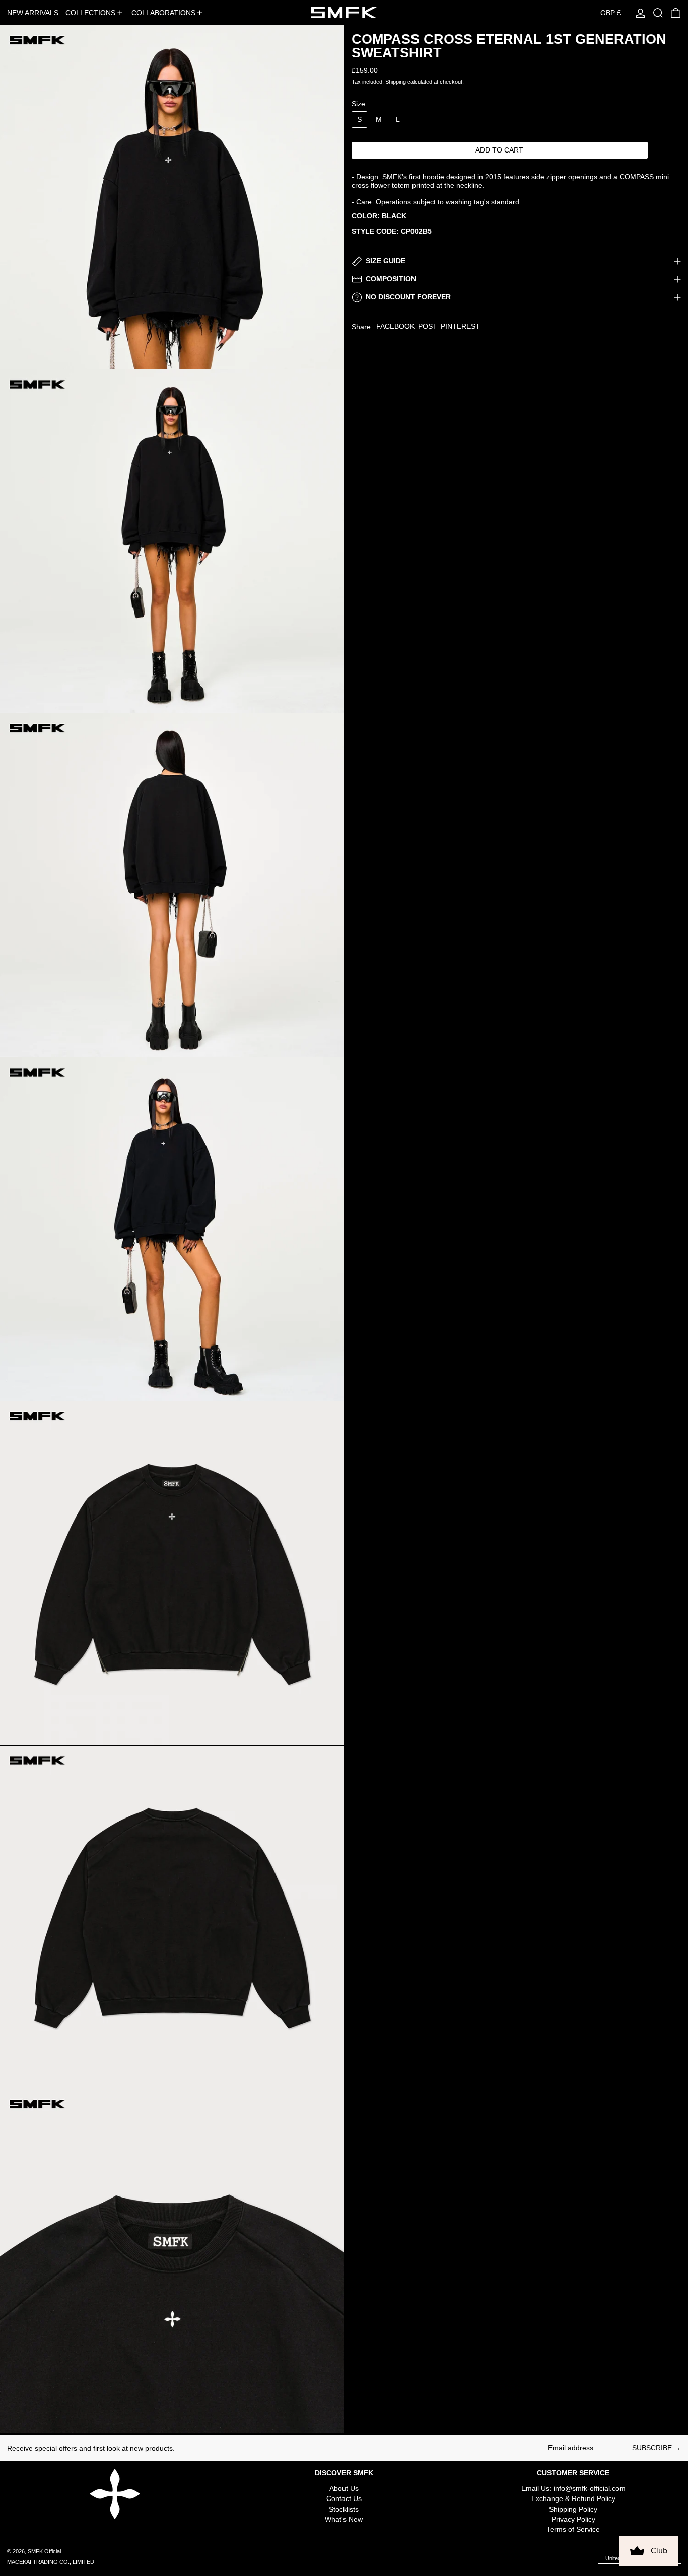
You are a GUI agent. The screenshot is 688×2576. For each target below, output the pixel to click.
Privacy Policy (573, 2519)
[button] (658, 13)
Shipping (396, 82)
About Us (344, 2488)
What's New (344, 2519)
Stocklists (344, 2509)
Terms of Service (573, 2529)
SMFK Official (44, 2551)
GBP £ (611, 13)
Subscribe (652, 2448)
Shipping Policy (573, 2509)
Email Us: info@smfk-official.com (573, 2488)
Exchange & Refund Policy (573, 2498)
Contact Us (344, 2498)
